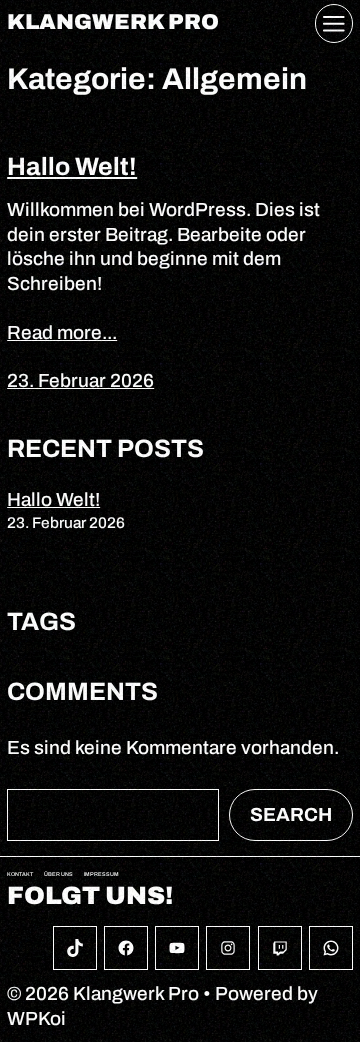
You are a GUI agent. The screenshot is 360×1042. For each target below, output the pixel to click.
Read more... (62, 332)
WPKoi (36, 1018)
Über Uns (58, 874)
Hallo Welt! (72, 166)
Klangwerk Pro (113, 23)
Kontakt (20, 874)
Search (291, 814)
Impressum (101, 874)
